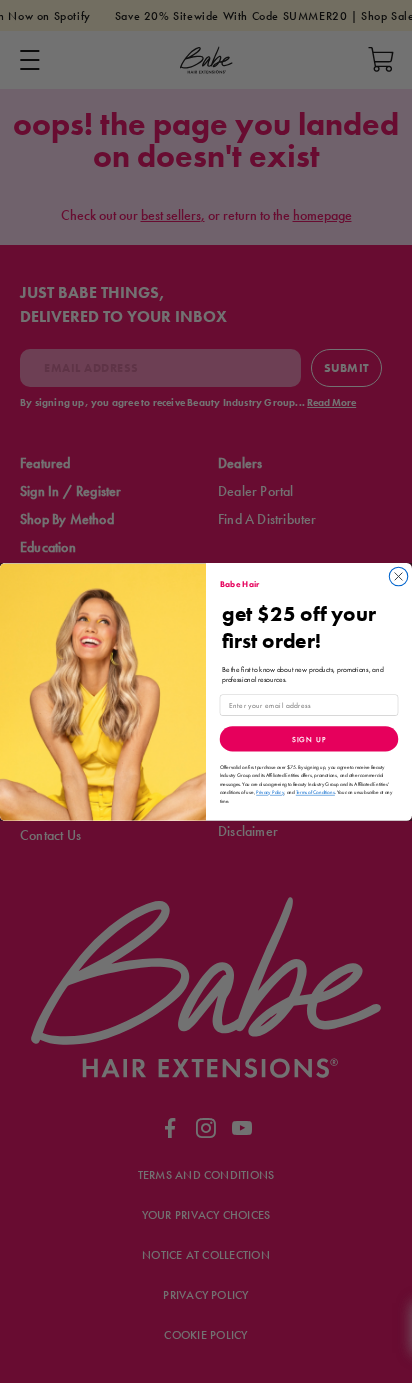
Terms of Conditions (315, 792)
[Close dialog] (398, 576)
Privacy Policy (270, 792)
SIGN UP (309, 739)
